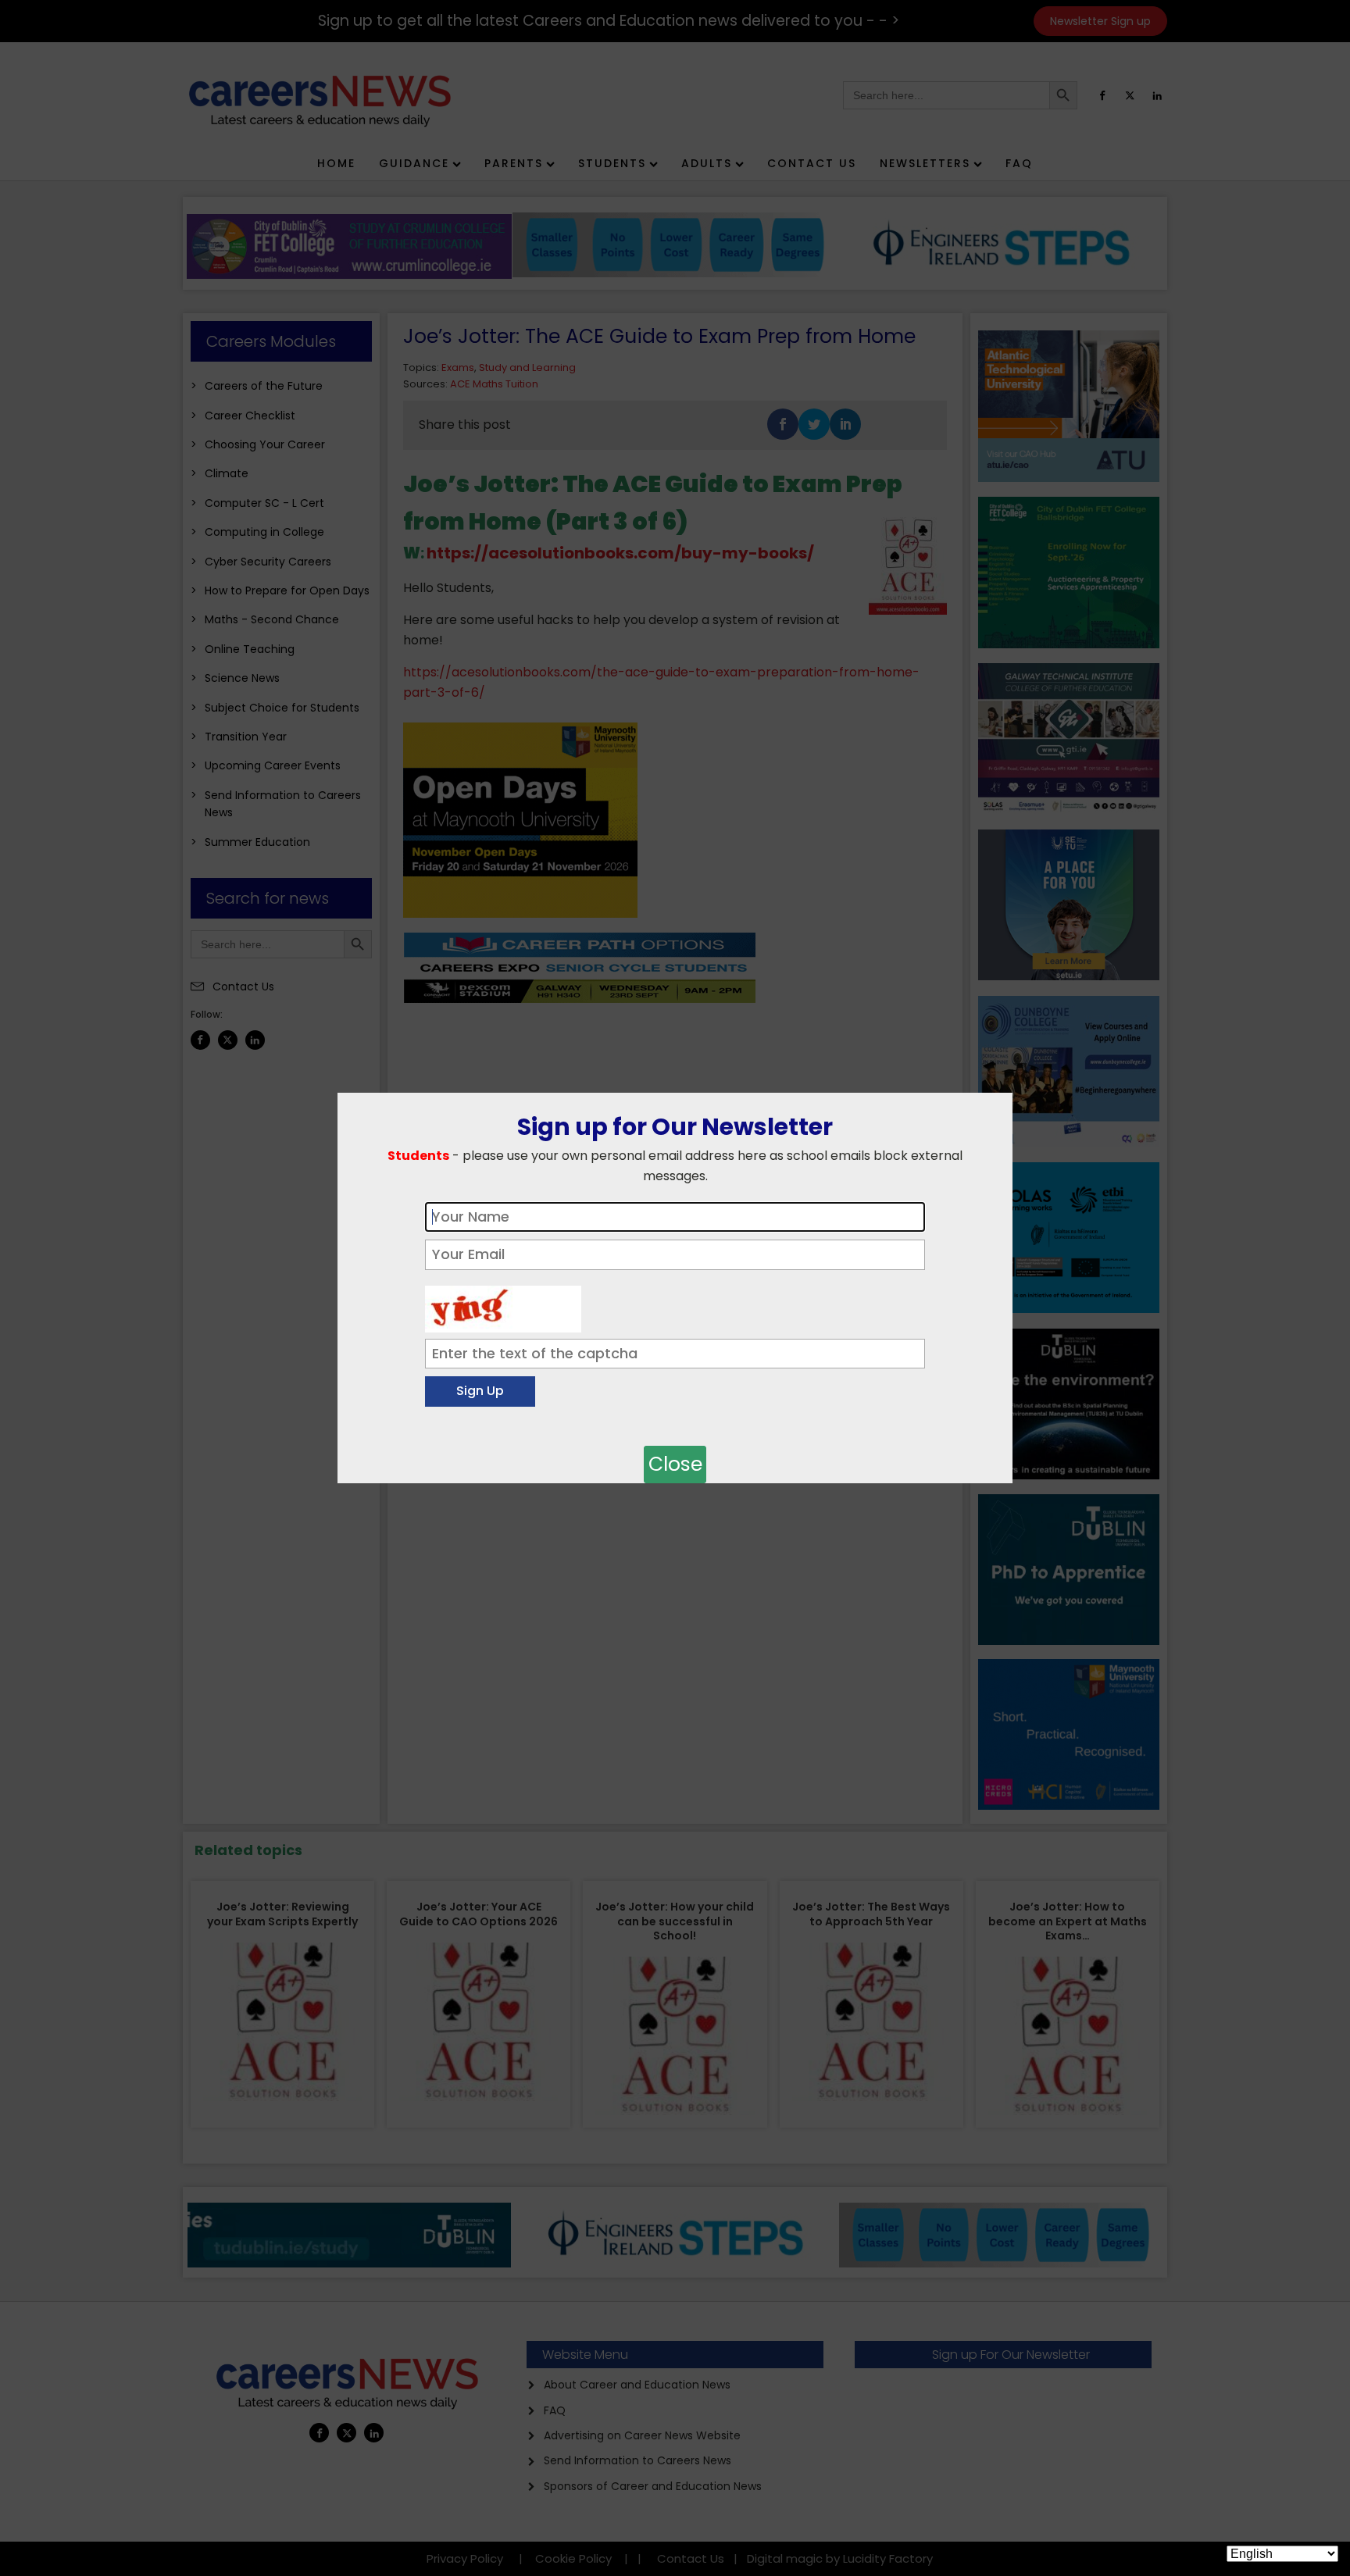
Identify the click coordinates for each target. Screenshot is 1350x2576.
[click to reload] (503, 1305)
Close (675, 1464)
